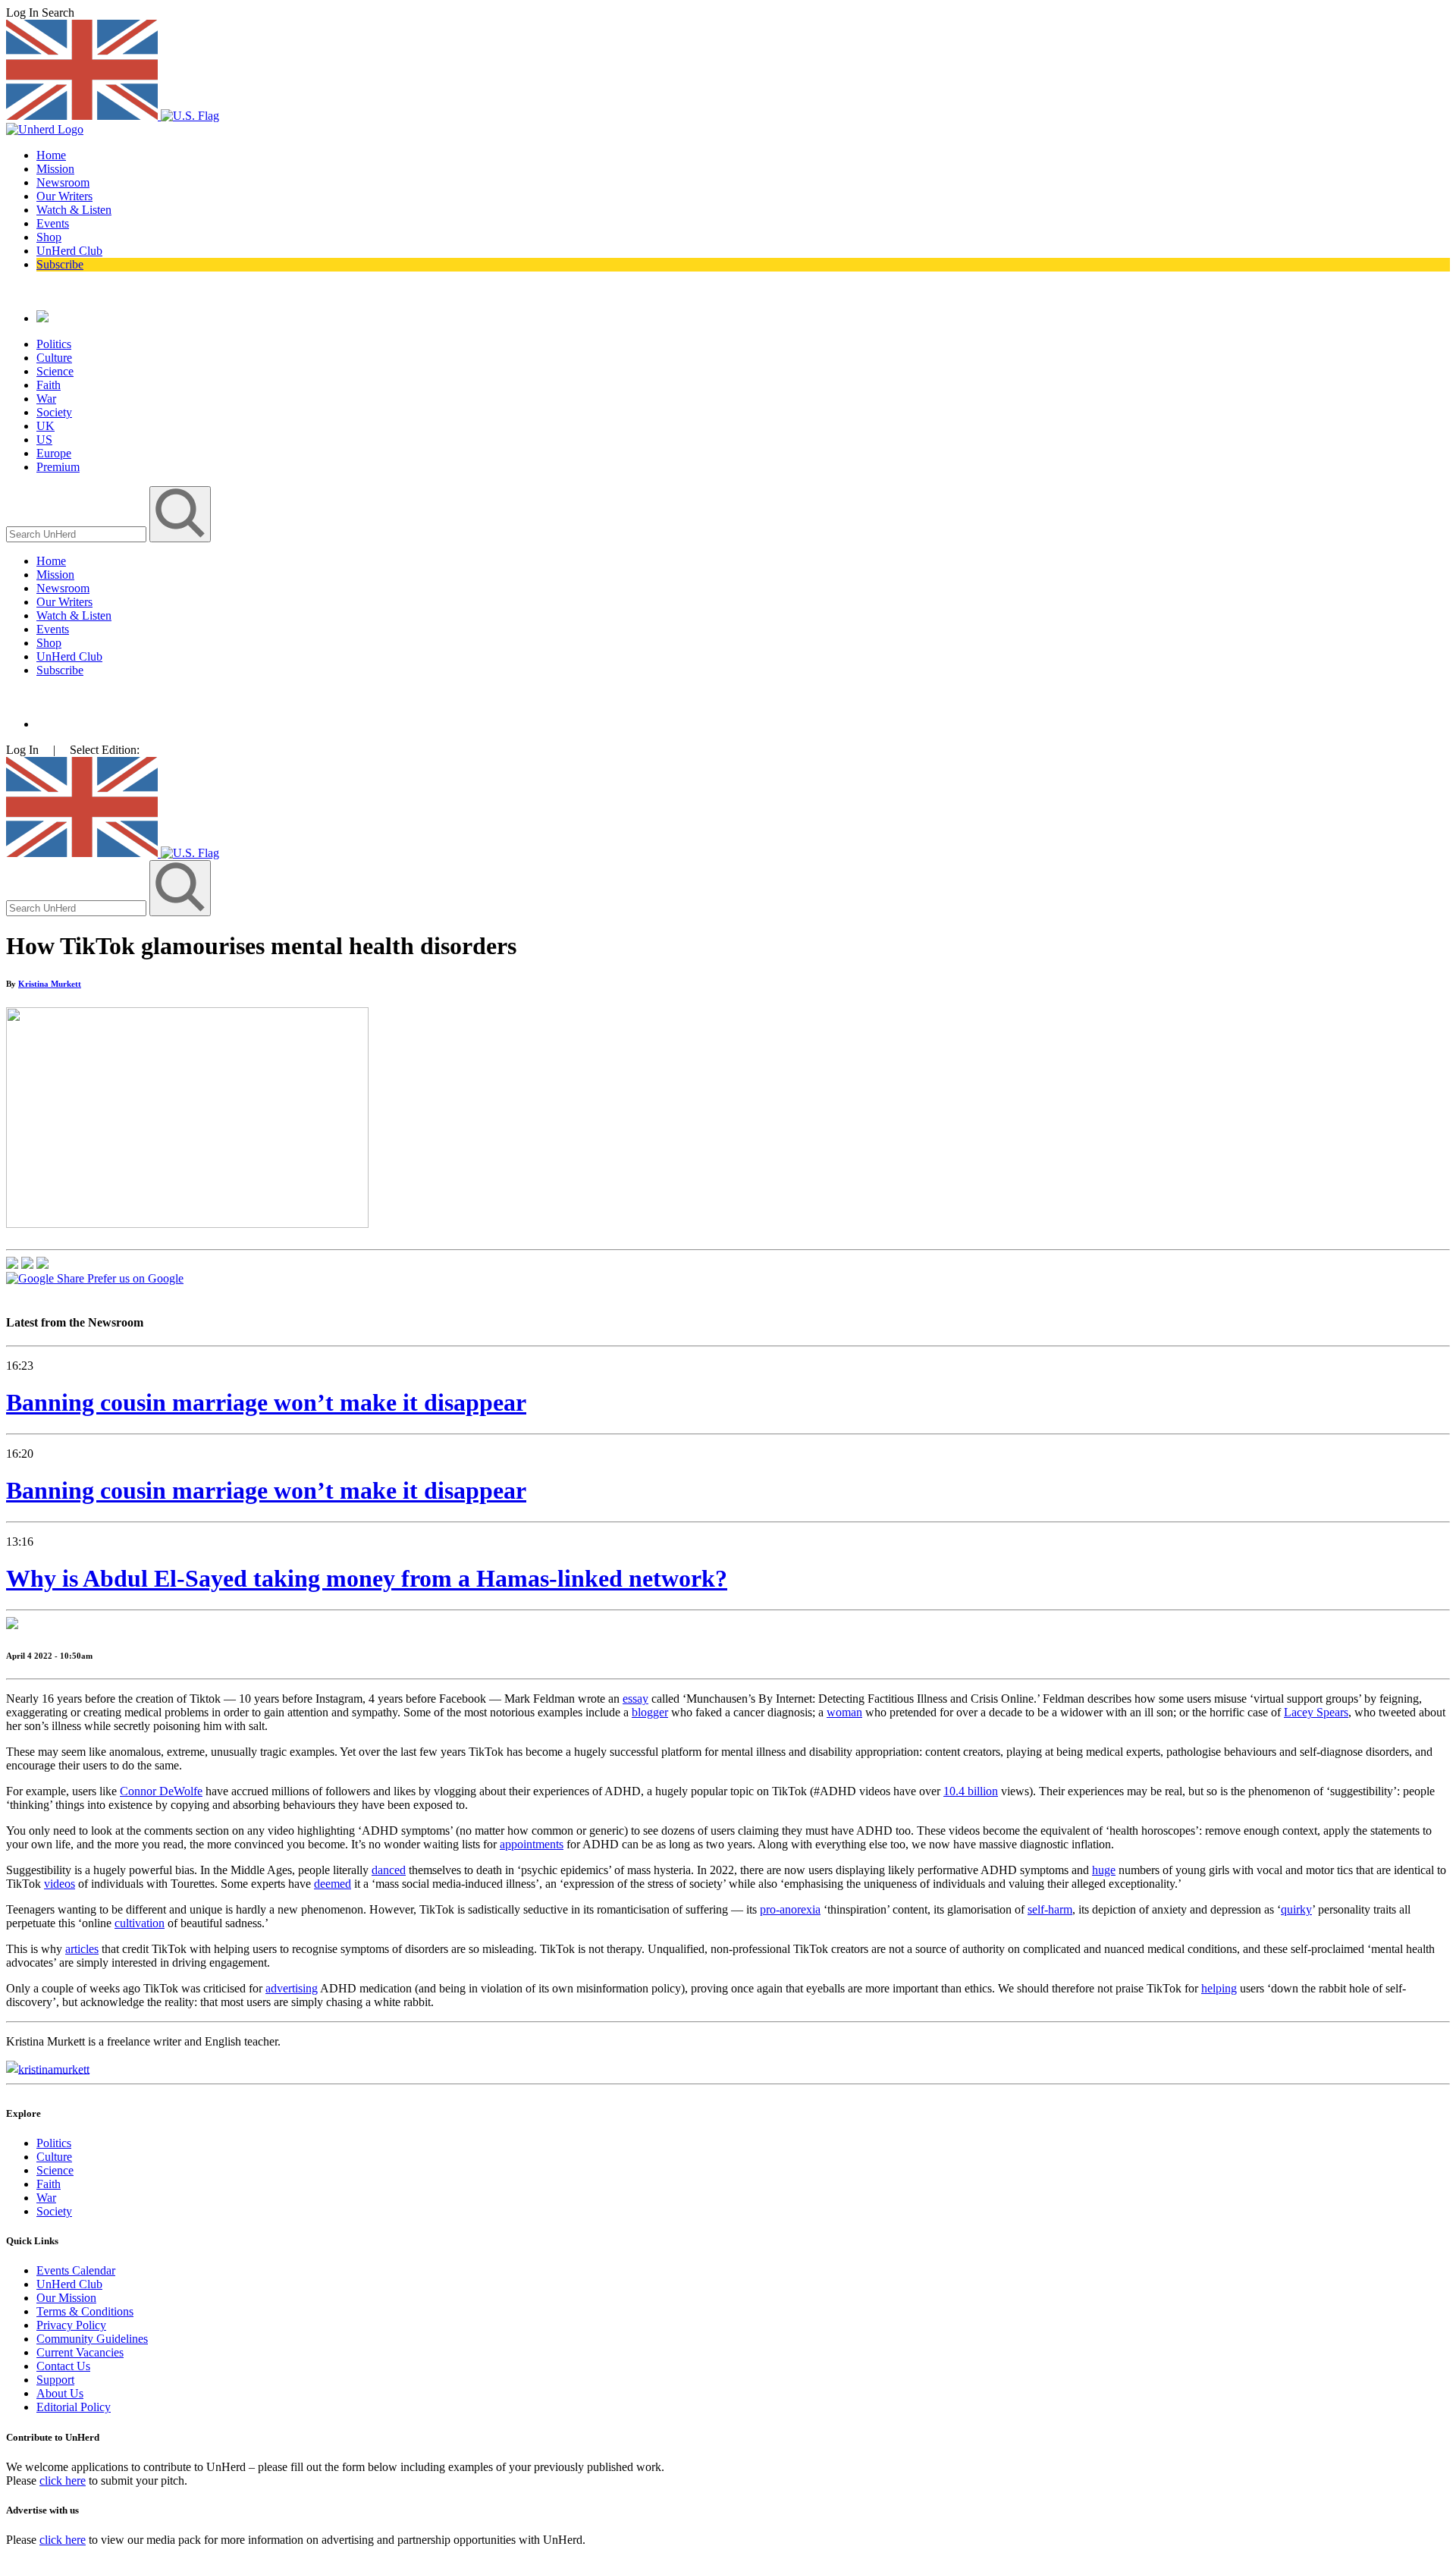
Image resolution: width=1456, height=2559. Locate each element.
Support (55, 2380)
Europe (54, 453)
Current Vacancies (80, 2352)
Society (54, 412)
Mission (55, 169)
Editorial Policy (74, 2407)
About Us (60, 2393)
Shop (49, 237)
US (44, 440)
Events (53, 223)
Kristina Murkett (50, 984)
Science (55, 371)
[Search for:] (78, 534)
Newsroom (63, 182)
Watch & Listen (74, 210)
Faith (49, 385)
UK (45, 426)
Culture (54, 358)
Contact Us (63, 2366)
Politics (54, 344)
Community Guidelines (92, 2339)
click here (63, 2481)
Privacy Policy (71, 2325)
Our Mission (66, 2298)
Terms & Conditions (85, 2311)
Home (51, 155)
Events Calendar (76, 2270)
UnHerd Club (69, 251)
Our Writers (64, 196)
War (46, 399)
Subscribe (60, 264)
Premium (58, 467)
